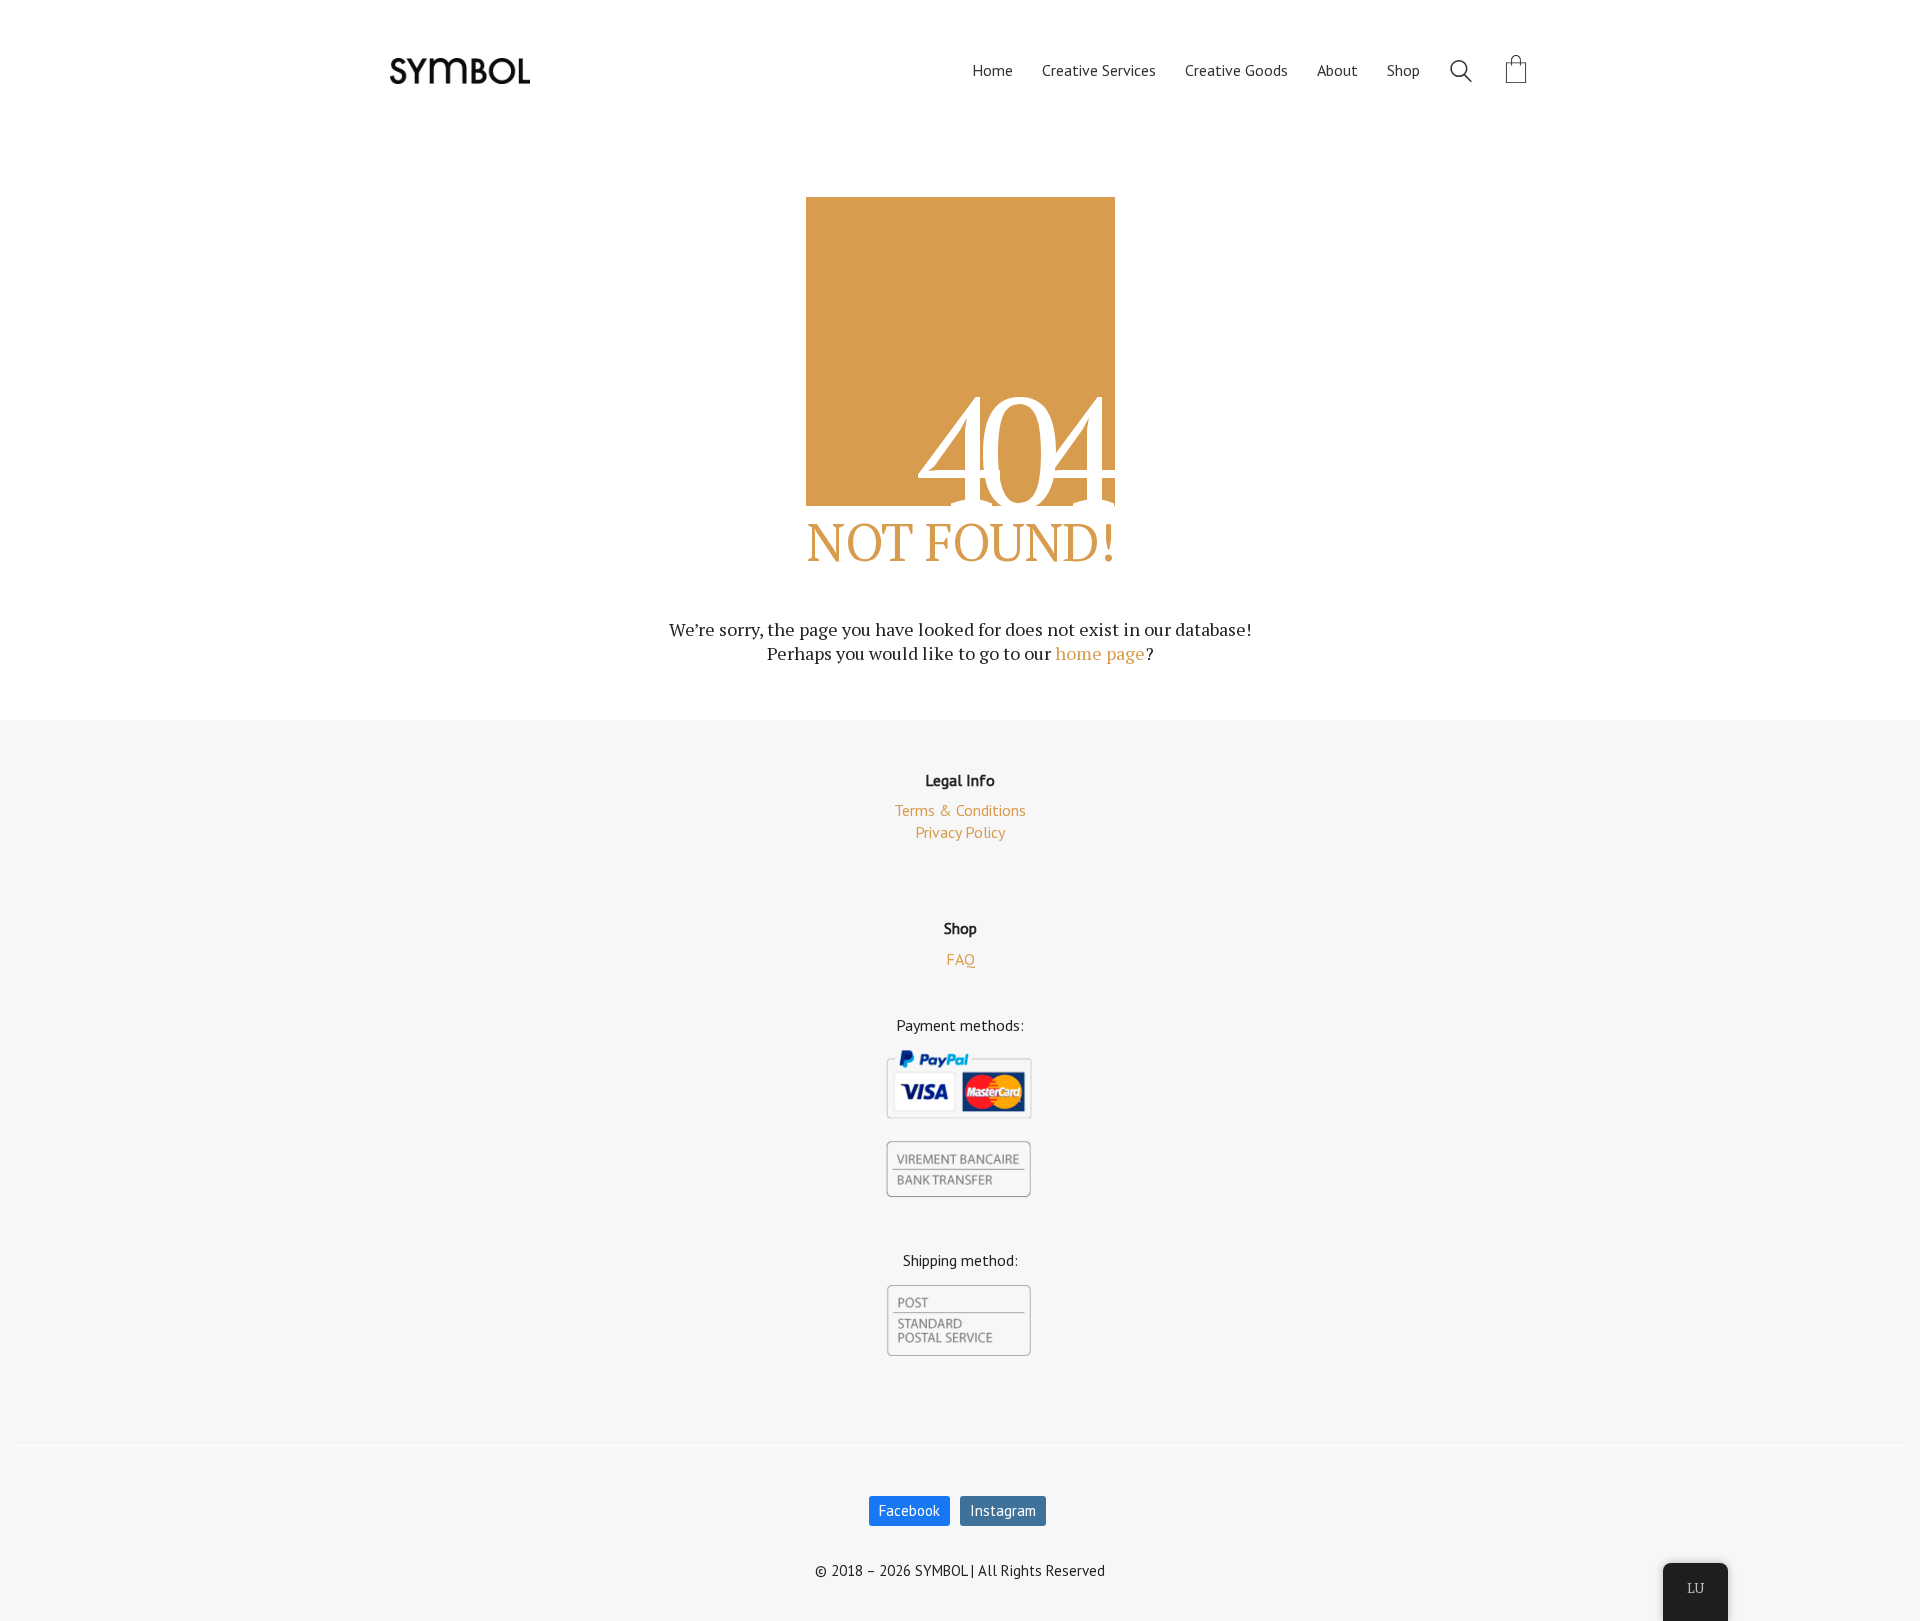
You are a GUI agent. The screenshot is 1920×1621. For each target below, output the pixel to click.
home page (1100, 653)
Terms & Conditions (960, 810)
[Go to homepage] (460, 71)
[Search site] (1461, 73)
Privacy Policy (960, 832)
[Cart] (1516, 71)
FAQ (960, 959)
